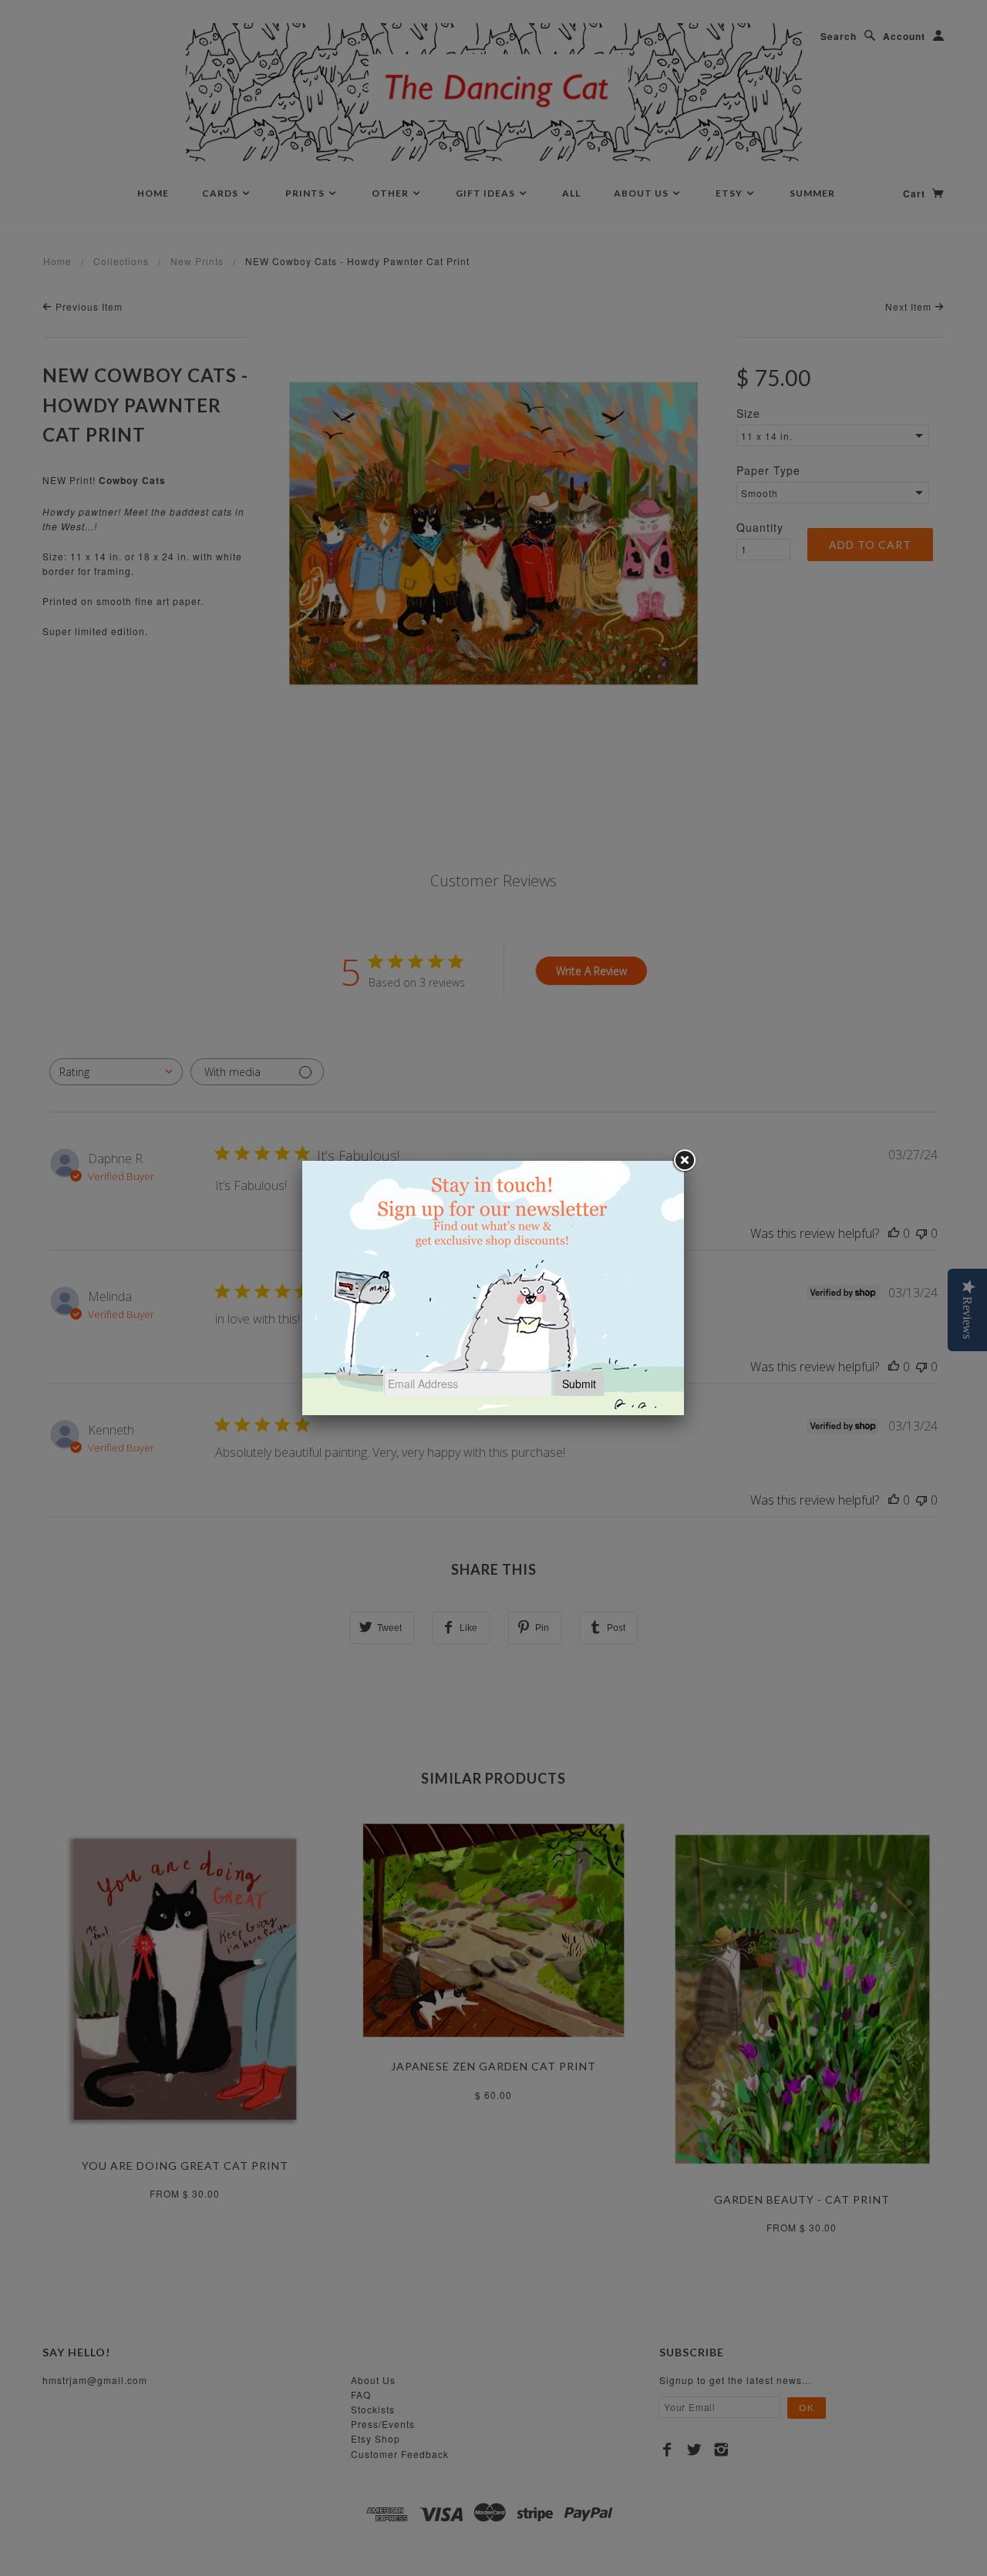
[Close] (684, 1161)
